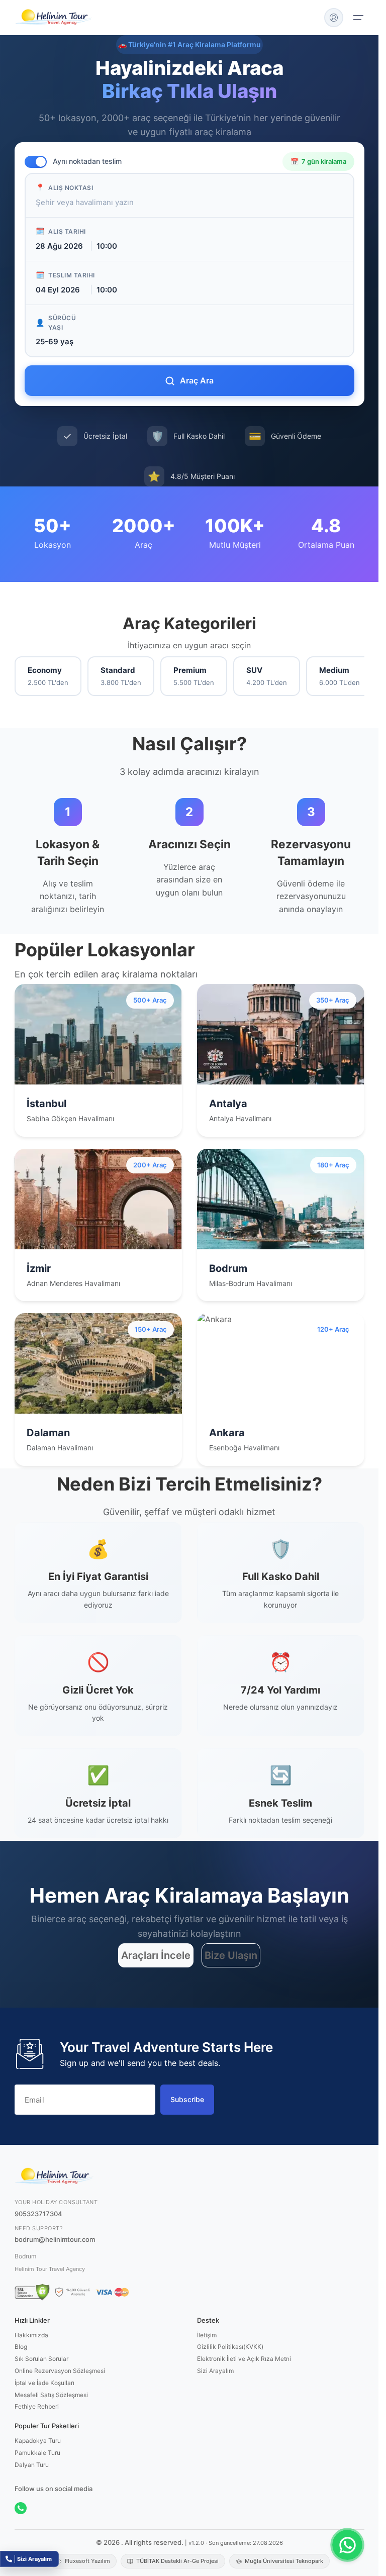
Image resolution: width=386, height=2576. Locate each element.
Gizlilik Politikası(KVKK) (230, 2347)
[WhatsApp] (21, 2508)
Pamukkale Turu (37, 2453)
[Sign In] (334, 18)
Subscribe (187, 2099)
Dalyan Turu (32, 2465)
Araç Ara (197, 380)
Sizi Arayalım (215, 2371)
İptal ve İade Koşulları (44, 2383)
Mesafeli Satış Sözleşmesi (51, 2395)
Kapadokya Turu (38, 2441)
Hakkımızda (31, 2335)
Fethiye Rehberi (37, 2406)
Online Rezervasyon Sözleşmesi (60, 2371)
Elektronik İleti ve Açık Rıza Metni (244, 2359)
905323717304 (38, 2214)
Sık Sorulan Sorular (41, 2359)
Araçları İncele (156, 1955)
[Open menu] (358, 18)
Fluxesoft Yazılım (87, 2561)
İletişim (207, 2335)
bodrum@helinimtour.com (55, 2239)
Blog (21, 2347)
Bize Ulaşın (231, 1955)
